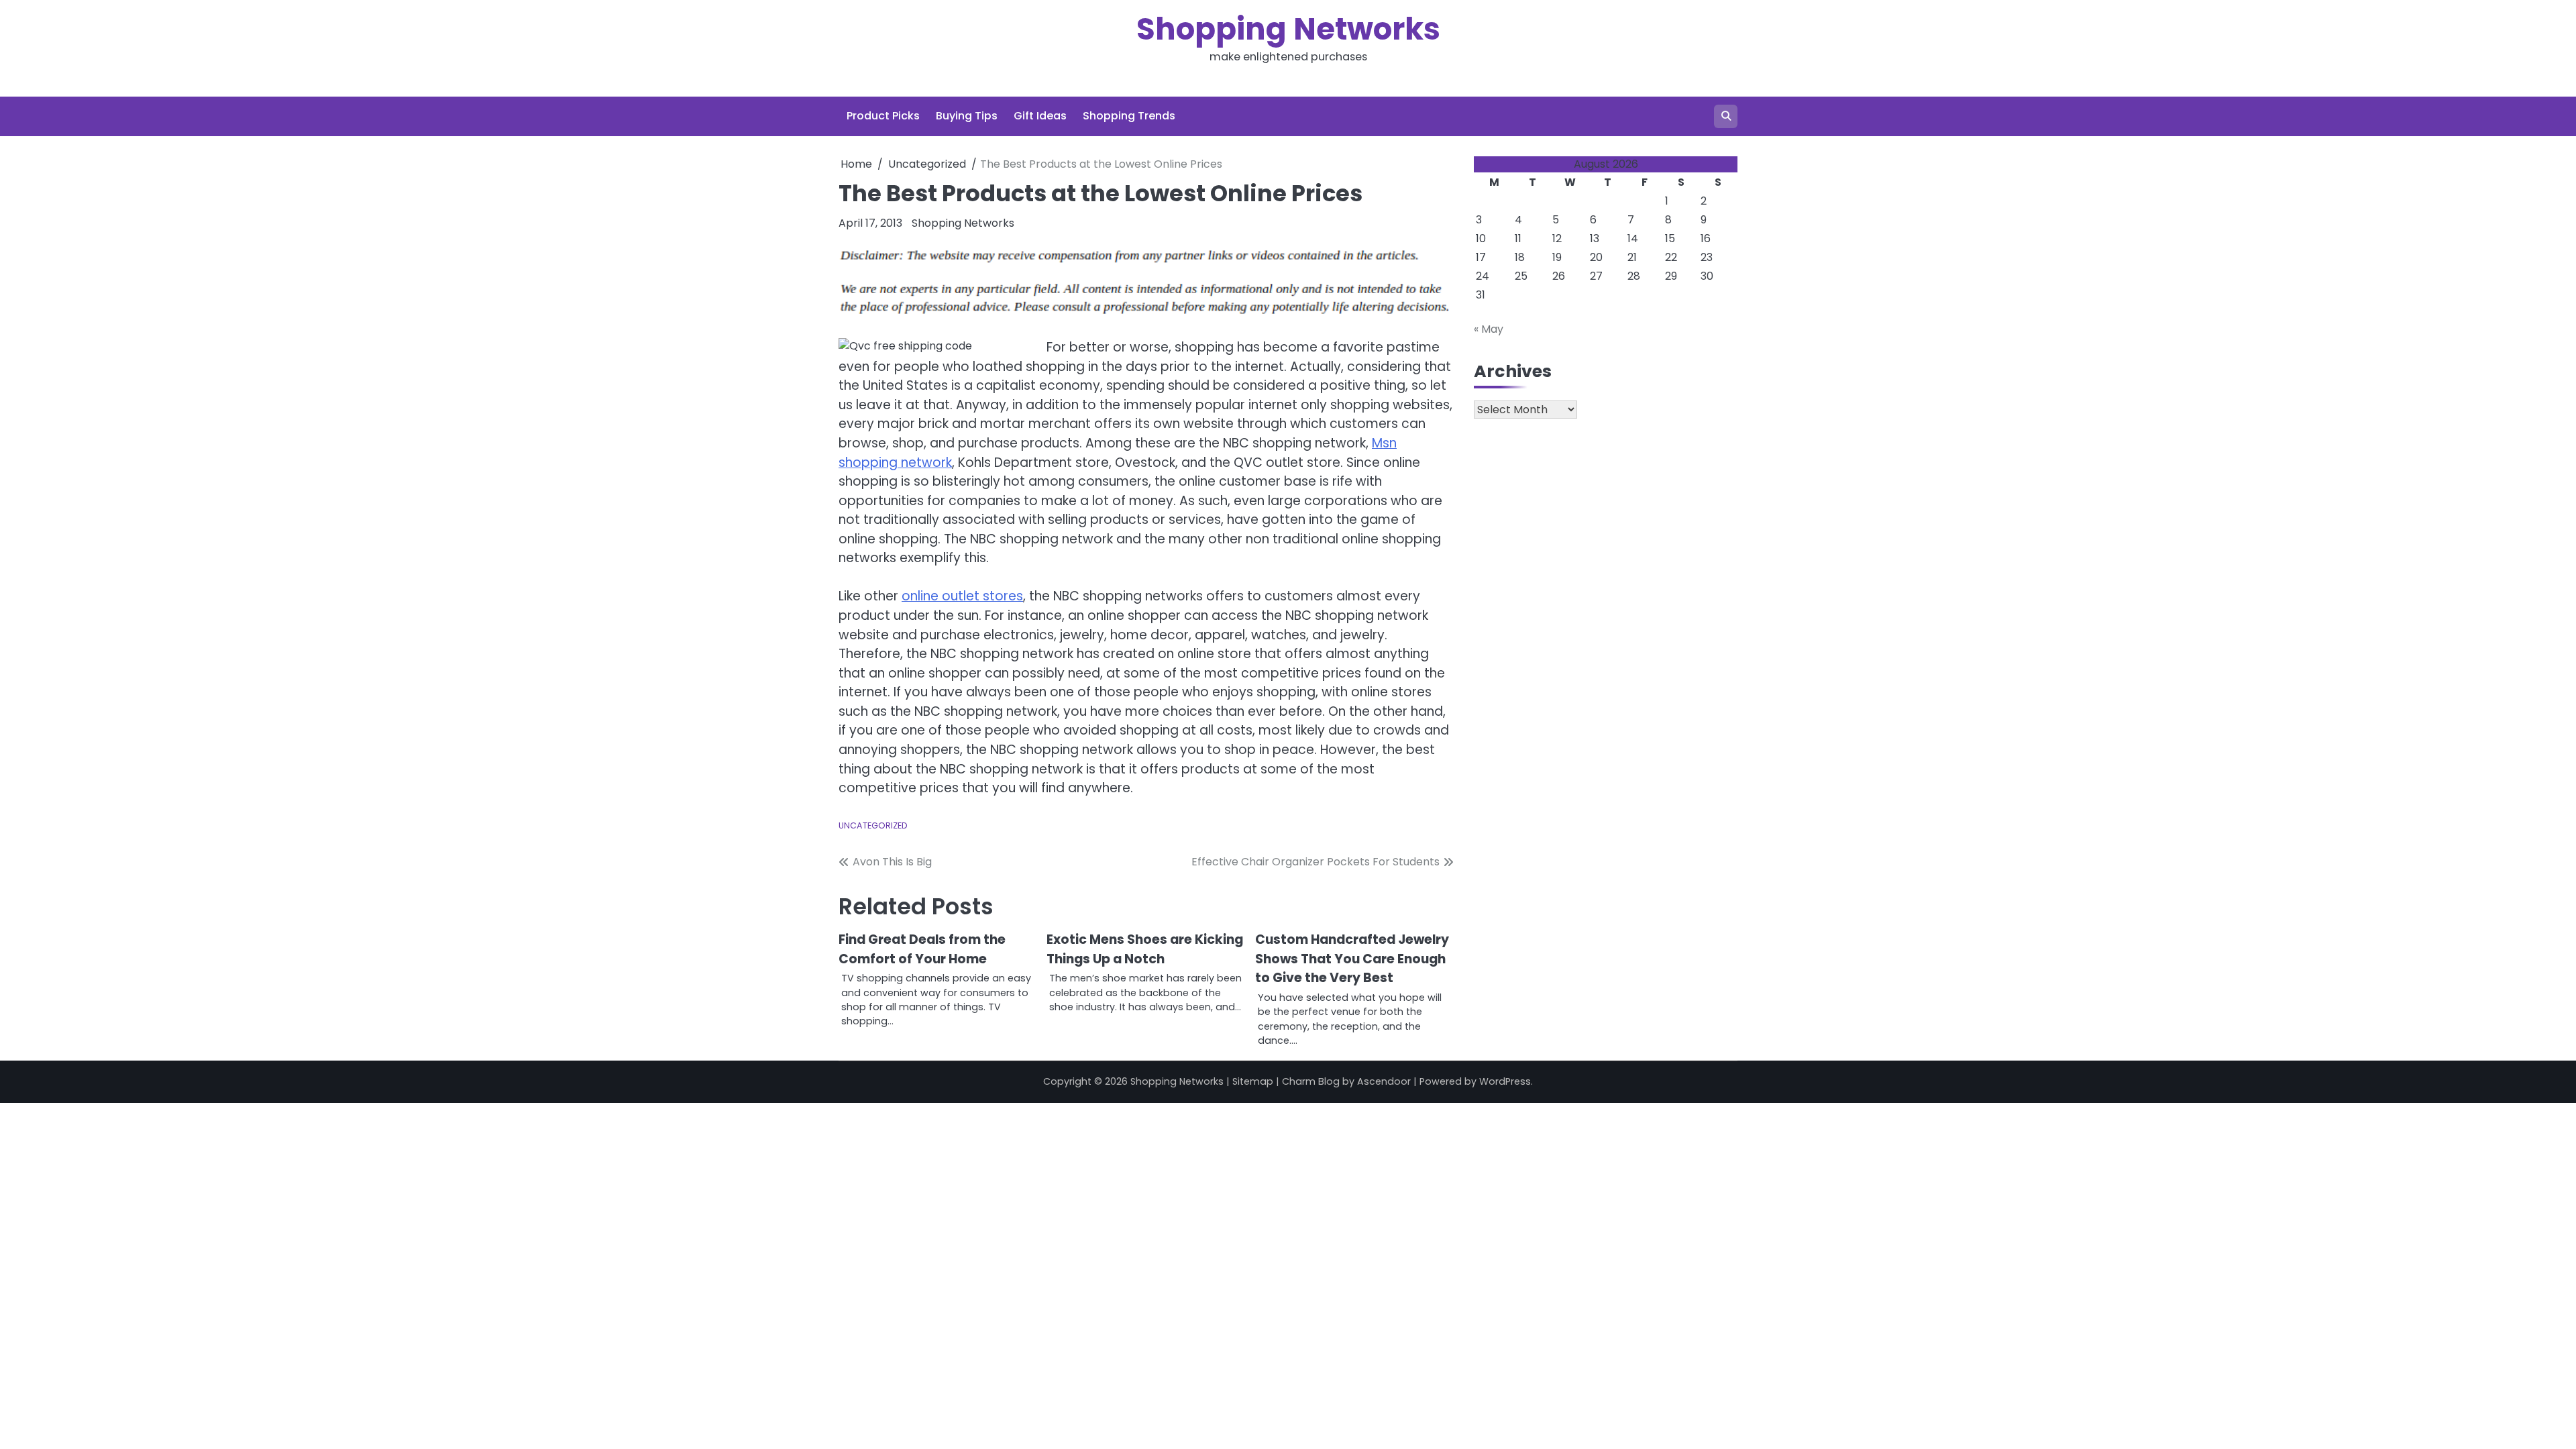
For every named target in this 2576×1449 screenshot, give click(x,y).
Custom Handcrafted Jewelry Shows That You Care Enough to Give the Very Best (1352, 959)
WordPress (1505, 1081)
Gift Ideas (1040, 116)
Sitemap (1253, 1081)
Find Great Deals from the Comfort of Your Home (922, 949)
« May (1489, 329)
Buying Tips (967, 116)
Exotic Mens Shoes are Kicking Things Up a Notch (1145, 949)
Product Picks (883, 116)
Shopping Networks (1288, 29)
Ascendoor (1384, 1081)
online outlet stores (962, 596)
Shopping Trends (1129, 116)
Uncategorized (873, 825)
